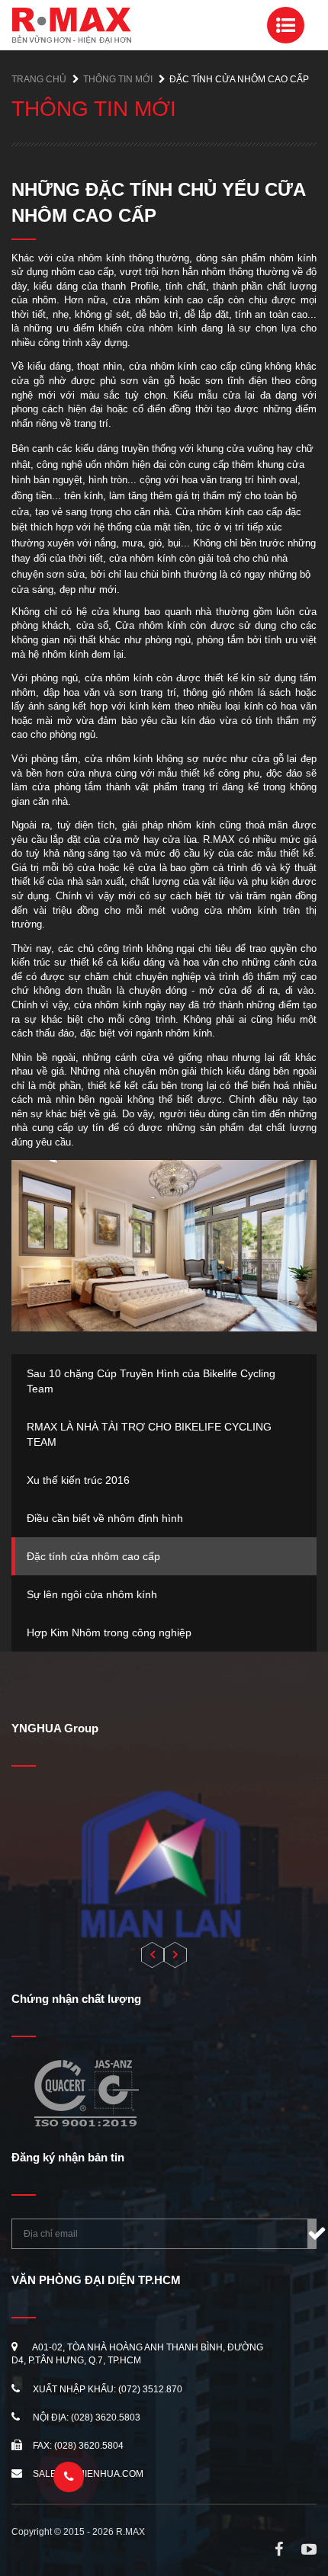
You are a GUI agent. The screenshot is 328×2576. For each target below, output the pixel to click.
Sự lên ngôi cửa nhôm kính (92, 1594)
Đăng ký (312, 2234)
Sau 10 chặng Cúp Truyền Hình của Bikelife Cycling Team (151, 1381)
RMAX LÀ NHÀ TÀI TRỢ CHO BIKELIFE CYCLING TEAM (149, 1434)
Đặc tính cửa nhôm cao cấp (93, 1556)
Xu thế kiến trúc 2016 (78, 1480)
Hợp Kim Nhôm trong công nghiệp (109, 1632)
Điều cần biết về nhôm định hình (105, 1518)
